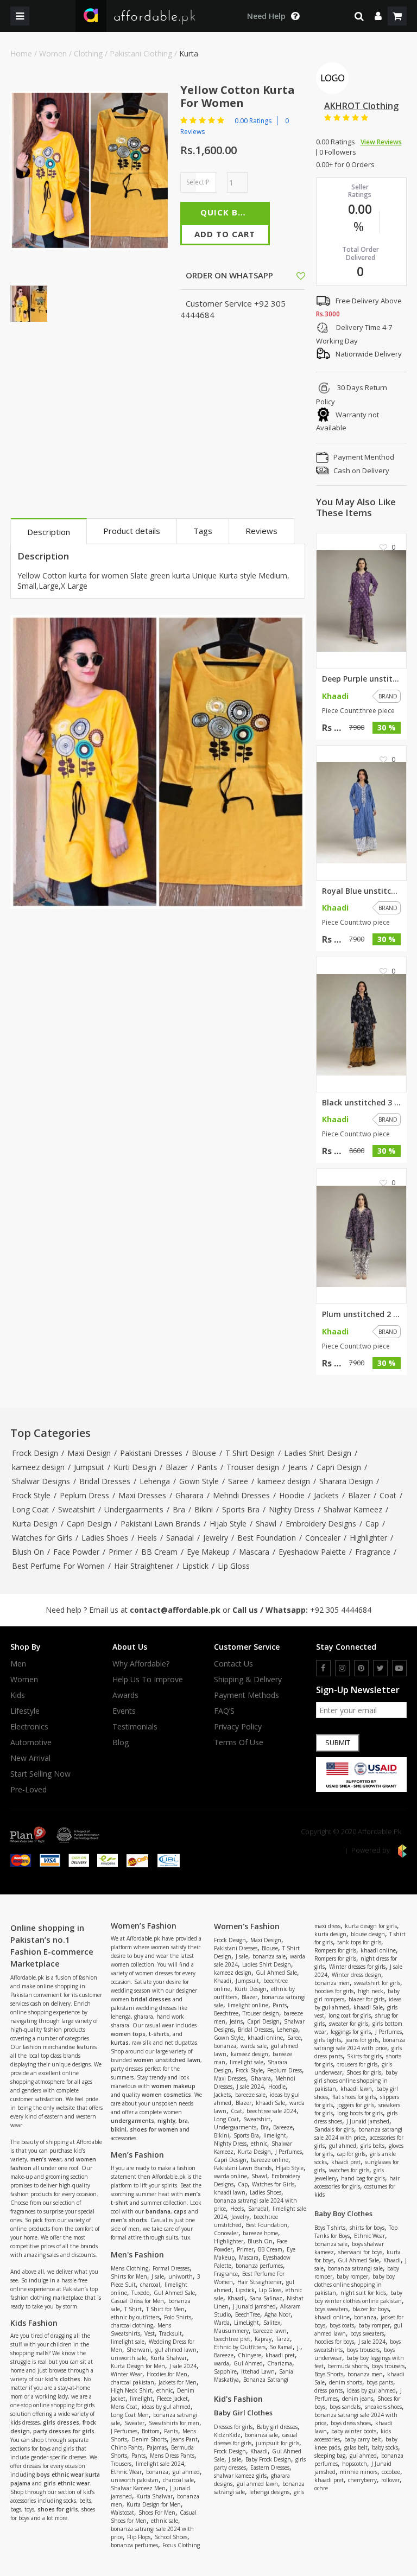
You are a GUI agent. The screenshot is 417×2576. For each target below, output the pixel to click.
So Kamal (281, 2347)
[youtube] (399, 1668)
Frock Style (31, 1495)
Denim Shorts (149, 2439)
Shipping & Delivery (248, 1680)
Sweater (134, 2423)
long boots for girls (360, 2113)
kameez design (38, 1467)
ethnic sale (165, 2521)
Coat (388, 1495)
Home (21, 53)
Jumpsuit (89, 1467)
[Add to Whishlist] (301, 276)
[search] (359, 16)
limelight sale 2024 (160, 2464)
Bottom (151, 2431)
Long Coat (30, 1509)
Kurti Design (135, 1467)
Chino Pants (127, 2447)
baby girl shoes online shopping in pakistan (356, 2081)
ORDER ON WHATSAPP (228, 275)
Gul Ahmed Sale (174, 2293)
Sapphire (225, 2371)
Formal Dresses (171, 2268)
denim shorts (346, 2382)
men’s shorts (129, 2220)
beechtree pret (232, 2339)
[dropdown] (378, 16)
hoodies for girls (334, 1991)
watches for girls (349, 2170)
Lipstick (195, 1566)
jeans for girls (362, 2040)
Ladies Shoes (105, 1538)
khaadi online (265, 2038)
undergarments (132, 2121)
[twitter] (380, 1668)
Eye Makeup (208, 1552)
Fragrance (373, 1552)
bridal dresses (151, 1999)
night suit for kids (363, 2293)
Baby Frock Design (268, 2459)
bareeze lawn (270, 2331)
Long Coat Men (130, 2415)
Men (18, 1664)
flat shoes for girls (354, 2097)
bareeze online (270, 2160)
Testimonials (135, 1727)
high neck (371, 1991)
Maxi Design (89, 1453)
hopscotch (355, 2464)
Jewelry (216, 1538)
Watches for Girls (42, 1538)
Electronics (29, 1727)
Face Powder (76, 1552)
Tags (203, 531)
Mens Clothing (129, 2268)
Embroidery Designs (321, 1524)
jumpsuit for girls (277, 2443)
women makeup (173, 2086)
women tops (128, 2034)
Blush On (28, 1552)
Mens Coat (124, 2407)
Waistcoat (122, 2513)
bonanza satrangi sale (355, 2268)
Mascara (254, 1552)
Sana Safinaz (266, 2298)
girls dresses (61, 2422)
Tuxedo (140, 2293)
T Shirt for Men (165, 2309)
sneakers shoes (383, 2407)
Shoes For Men (157, 2513)
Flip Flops (139, 2537)
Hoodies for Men (167, 2374)
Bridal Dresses (105, 1481)
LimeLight (247, 2323)
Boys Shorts (329, 2374)
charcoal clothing (132, 2325)
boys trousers (363, 2350)
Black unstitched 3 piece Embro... (362, 1103)
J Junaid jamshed (254, 2306)
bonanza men (332, 1983)
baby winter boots (354, 2431)
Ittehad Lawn (258, 2371)
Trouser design (253, 1467)
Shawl (266, 1524)
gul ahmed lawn (176, 2350)
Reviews (261, 531)
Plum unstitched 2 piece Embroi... (362, 1314)
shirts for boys (367, 2228)
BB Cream (159, 1552)
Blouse (204, 1453)
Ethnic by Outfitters (240, 2347)
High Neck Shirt (131, 2390)
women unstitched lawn (167, 2060)
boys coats (342, 2325)
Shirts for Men (129, 2276)
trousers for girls (357, 2064)
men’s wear (46, 2159)
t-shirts (159, 2034)
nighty (166, 2121)
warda (222, 2363)
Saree (238, 1481)
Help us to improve (148, 1680)
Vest (150, 2333)
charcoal (150, 2285)
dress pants (328, 2390)
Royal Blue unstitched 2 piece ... (362, 891)
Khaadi (223, 1981)
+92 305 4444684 (341, 1610)
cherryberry (362, 2480)
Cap (372, 1524)
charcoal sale (178, 2480)
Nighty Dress (292, 1509)
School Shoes (171, 2537)
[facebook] (323, 1668)
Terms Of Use (239, 1742)
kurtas (120, 2043)
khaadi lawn (230, 2192)
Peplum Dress (84, 1495)
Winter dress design (356, 1975)
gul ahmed (186, 2472)
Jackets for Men (178, 2382)
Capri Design (339, 1467)
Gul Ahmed (248, 2363)
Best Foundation (267, 1538)
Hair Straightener (144, 1566)
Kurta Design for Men (138, 2366)
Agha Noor (277, 2314)
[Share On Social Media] (291, 275)
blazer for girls (367, 1999)
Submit (338, 1742)
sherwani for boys (360, 2252)
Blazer (177, 1467)
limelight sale (128, 2342)
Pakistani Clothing (141, 53)
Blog (121, 1742)
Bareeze (283, 2127)
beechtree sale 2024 (271, 2111)
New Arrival (30, 1758)
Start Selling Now (40, 1774)
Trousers (121, 2464)
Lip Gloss (234, 1566)
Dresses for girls (233, 2427)
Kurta (189, 53)
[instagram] (342, 1668)
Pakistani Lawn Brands (160, 1524)
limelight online (248, 2005)
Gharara (189, 1495)
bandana (158, 2211)
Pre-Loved (29, 1790)
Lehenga (155, 1481)
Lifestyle (25, 1711)
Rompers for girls (335, 1950)
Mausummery (231, 2331)
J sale (158, 2276)
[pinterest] (361, 1668)
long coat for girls (350, 2015)
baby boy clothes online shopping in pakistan (355, 2285)
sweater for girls (349, 2024)
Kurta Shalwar (169, 2358)
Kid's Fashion (238, 2399)
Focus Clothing (181, 2545)
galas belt (356, 2447)
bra (183, 2121)
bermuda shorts (348, 2366)
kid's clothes (63, 2379)
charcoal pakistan (132, 2382)
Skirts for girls (364, 2056)
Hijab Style (228, 1524)
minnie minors (359, 2472)
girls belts (372, 2146)
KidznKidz (227, 2435)
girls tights (328, 2040)
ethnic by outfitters (135, 2317)
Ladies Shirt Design (318, 1453)
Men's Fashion (137, 2254)
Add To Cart (225, 234)
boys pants (380, 2382)
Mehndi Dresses (241, 1495)
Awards (125, 1695)
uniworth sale (128, 2358)
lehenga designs (269, 2492)
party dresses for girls (64, 2431)
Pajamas (157, 2447)
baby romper (352, 2276)
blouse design (368, 1934)
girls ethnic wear (67, 2483)
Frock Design (35, 1453)
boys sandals (345, 2407)
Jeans (298, 1467)
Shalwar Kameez (353, 1509)
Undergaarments (134, 1509)
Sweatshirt (77, 1509)
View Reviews (381, 142)
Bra (179, 1509)
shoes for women (154, 2129)
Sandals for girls (334, 2129)
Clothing (88, 53)
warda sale (254, 2046)
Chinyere (249, 2355)
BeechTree (248, 2314)
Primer (120, 1552)
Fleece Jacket (172, 2399)
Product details (132, 531)
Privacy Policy (238, 1727)
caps (180, 2211)
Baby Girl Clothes (243, 2413)
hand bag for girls (363, 2178)
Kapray (263, 2339)
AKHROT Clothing (361, 106)
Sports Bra (241, 1509)
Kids (18, 1695)
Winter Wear (127, 2374)
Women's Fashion (247, 1926)
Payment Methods (247, 1695)
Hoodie (292, 1495)
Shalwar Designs (41, 1481)
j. (299, 2347)
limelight (141, 2399)
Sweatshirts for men (174, 2423)
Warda (222, 2323)
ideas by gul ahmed (166, 2407)
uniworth (181, 2276)
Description (49, 532)
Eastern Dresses (270, 2467)
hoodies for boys (334, 2342)
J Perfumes (124, 2431)
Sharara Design (346, 1481)
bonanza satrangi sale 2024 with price (360, 2044)
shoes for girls (58, 2509)
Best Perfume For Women (58, 1566)
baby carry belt (363, 2439)
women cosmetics (166, 2095)
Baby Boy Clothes (343, 2214)
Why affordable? (141, 1664)
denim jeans (358, 2399)
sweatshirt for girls (377, 1983)
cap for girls (351, 2154)
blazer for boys (371, 2309)
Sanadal (180, 1538)
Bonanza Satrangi (266, 2380)
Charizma (280, 2363)
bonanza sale (269, 1956)
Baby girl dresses (277, 2427)
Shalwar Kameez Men (138, 2488)
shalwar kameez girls (240, 2476)
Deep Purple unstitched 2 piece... (362, 679)
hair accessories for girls (357, 2182)
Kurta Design (35, 1524)
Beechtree (226, 2013)
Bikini (204, 1509)
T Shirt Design (250, 1453)
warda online (230, 2176)
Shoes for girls (364, 2072)
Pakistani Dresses (151, 1453)
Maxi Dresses (142, 1495)
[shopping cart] (397, 16)
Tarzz (283, 2339)
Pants (207, 1467)
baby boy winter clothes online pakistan (358, 2297)
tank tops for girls (359, 1942)
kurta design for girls (371, 1926)
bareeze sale (250, 2095)
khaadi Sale (270, 2103)
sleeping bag (330, 2456)
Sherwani (139, 2350)
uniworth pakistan (135, 2480)
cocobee (391, 2472)
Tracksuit (170, 2333)
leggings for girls (351, 2032)
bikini (119, 2129)
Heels (147, 1538)
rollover (390, 2480)
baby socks (385, 2447)
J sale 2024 (183, 2366)
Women (53, 53)
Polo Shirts (178, 2317)
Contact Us (233, 1664)
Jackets (326, 1495)
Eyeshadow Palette (312, 1552)
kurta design (330, 1934)
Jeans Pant (184, 2439)
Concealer (323, 1538)
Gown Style (199, 1481)
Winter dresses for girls (357, 1967)
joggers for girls (356, 2105)
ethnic (165, 2390)
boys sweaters (331, 2309)
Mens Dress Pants (172, 2456)
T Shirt (133, 2309)
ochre (321, 2488)
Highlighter (368, 1538)
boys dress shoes (351, 2423)
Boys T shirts (330, 2228)
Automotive (31, 1742)
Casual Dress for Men (137, 2301)
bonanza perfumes (134, 2545)
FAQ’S (224, 1711)
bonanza (157, 2472)
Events (124, 1711)
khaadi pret (280, 2355)
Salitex (272, 2323)
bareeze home (260, 2233)
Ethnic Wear (126, 2472)
